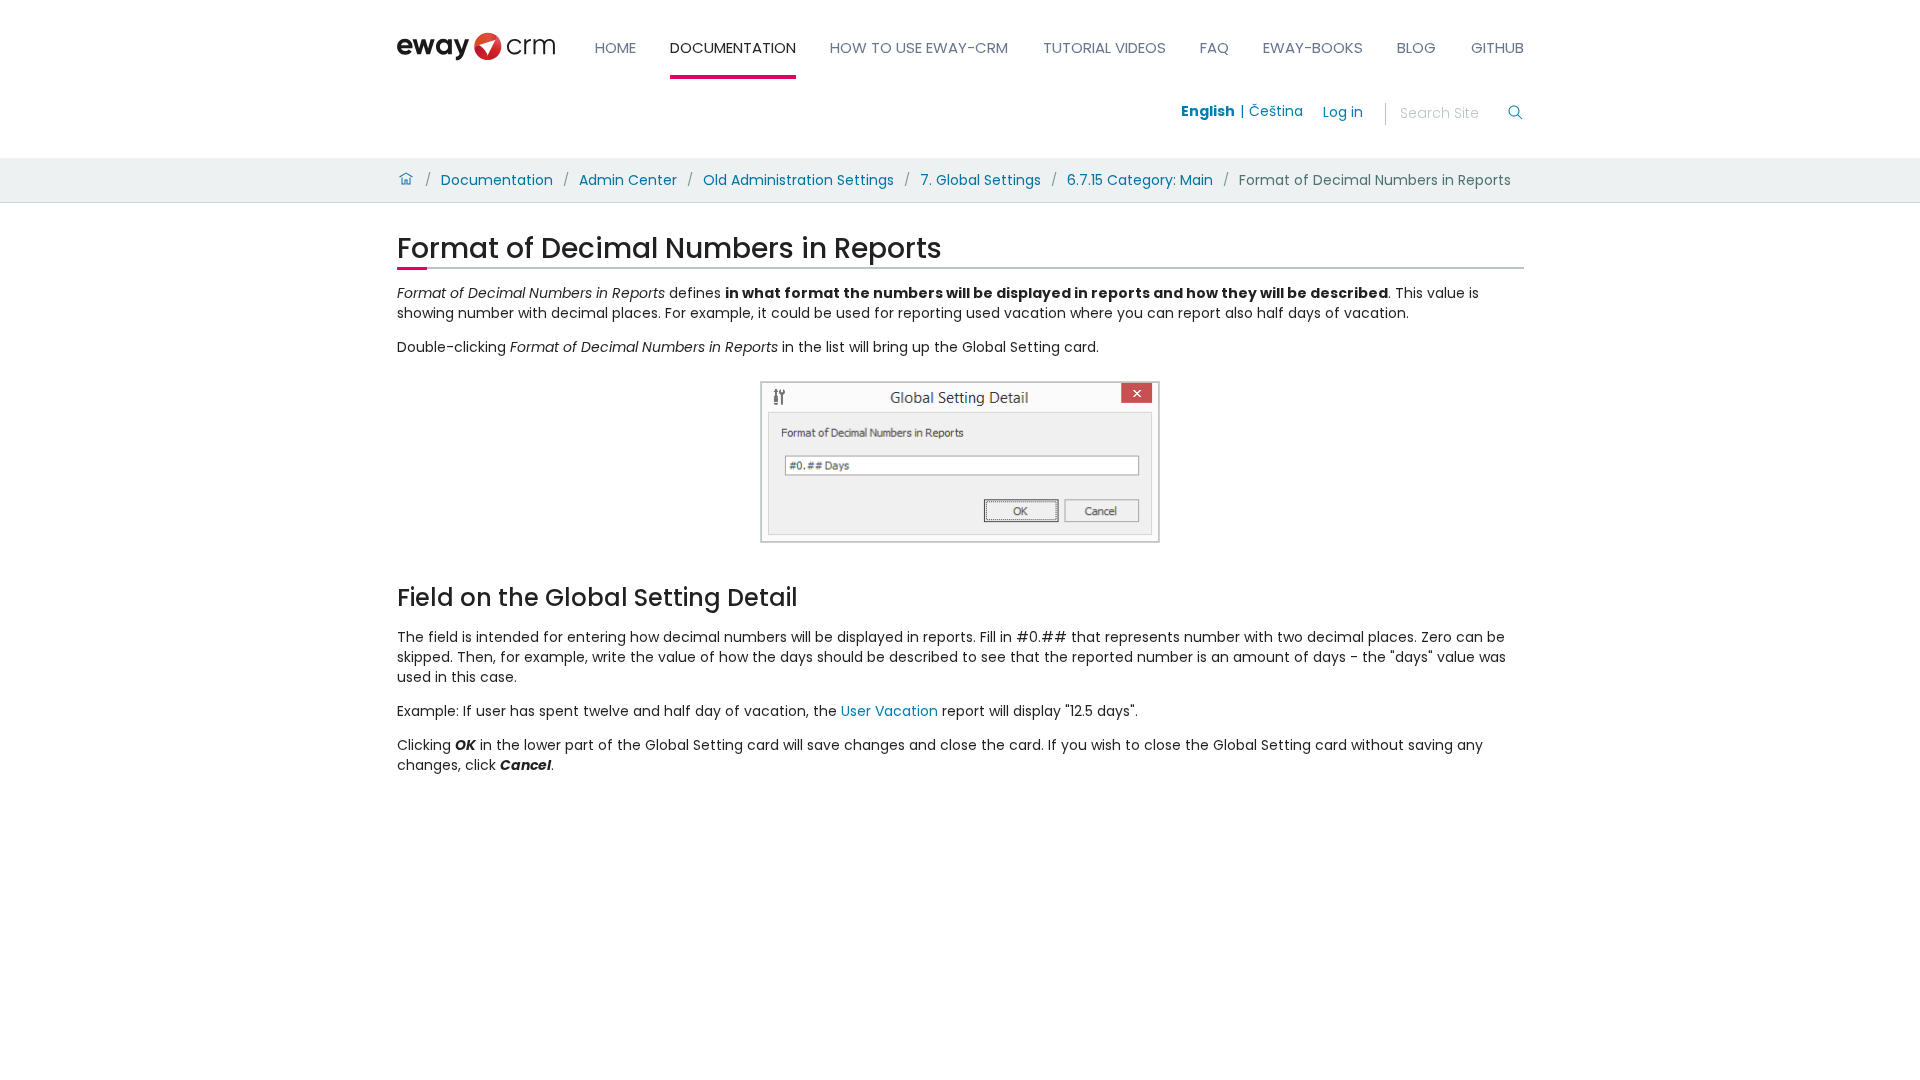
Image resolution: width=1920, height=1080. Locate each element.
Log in (1343, 112)
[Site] (476, 46)
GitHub (1497, 47)
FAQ (1214, 47)
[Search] (1515, 114)
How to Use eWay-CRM (919, 47)
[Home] (406, 180)
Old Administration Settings (798, 180)
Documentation (733, 47)
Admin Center (628, 180)
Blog (1416, 47)
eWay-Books (1313, 47)
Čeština (1276, 111)
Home (615, 47)
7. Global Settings (980, 180)
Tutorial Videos (1104, 47)
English (1208, 111)
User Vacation (889, 711)
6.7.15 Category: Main (1140, 180)
